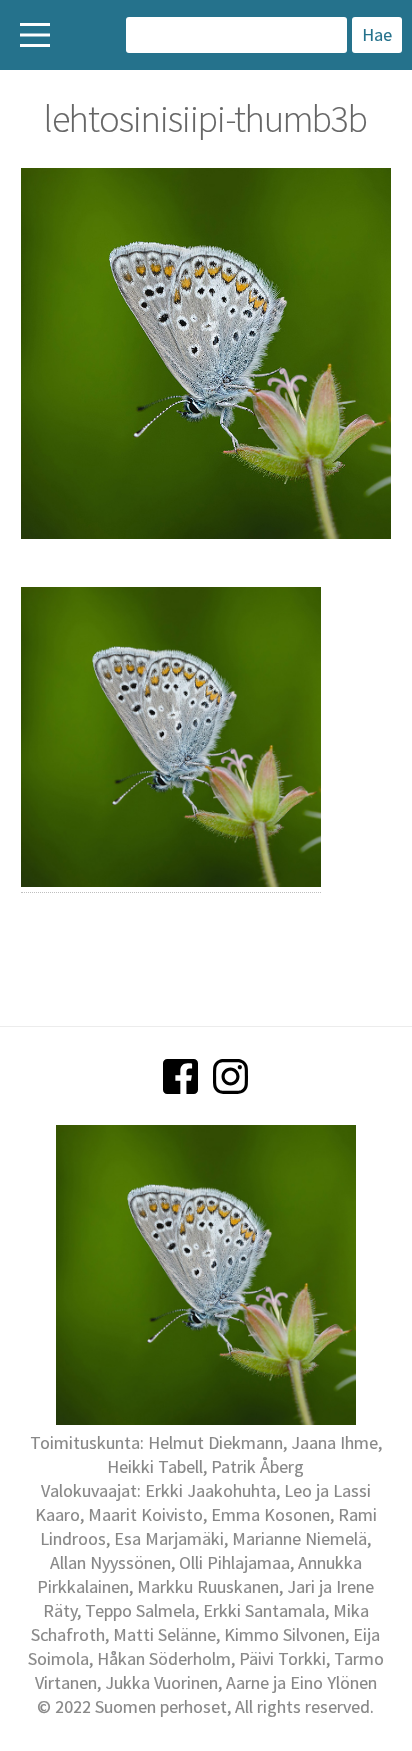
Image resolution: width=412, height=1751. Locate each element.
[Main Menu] (35, 35)
